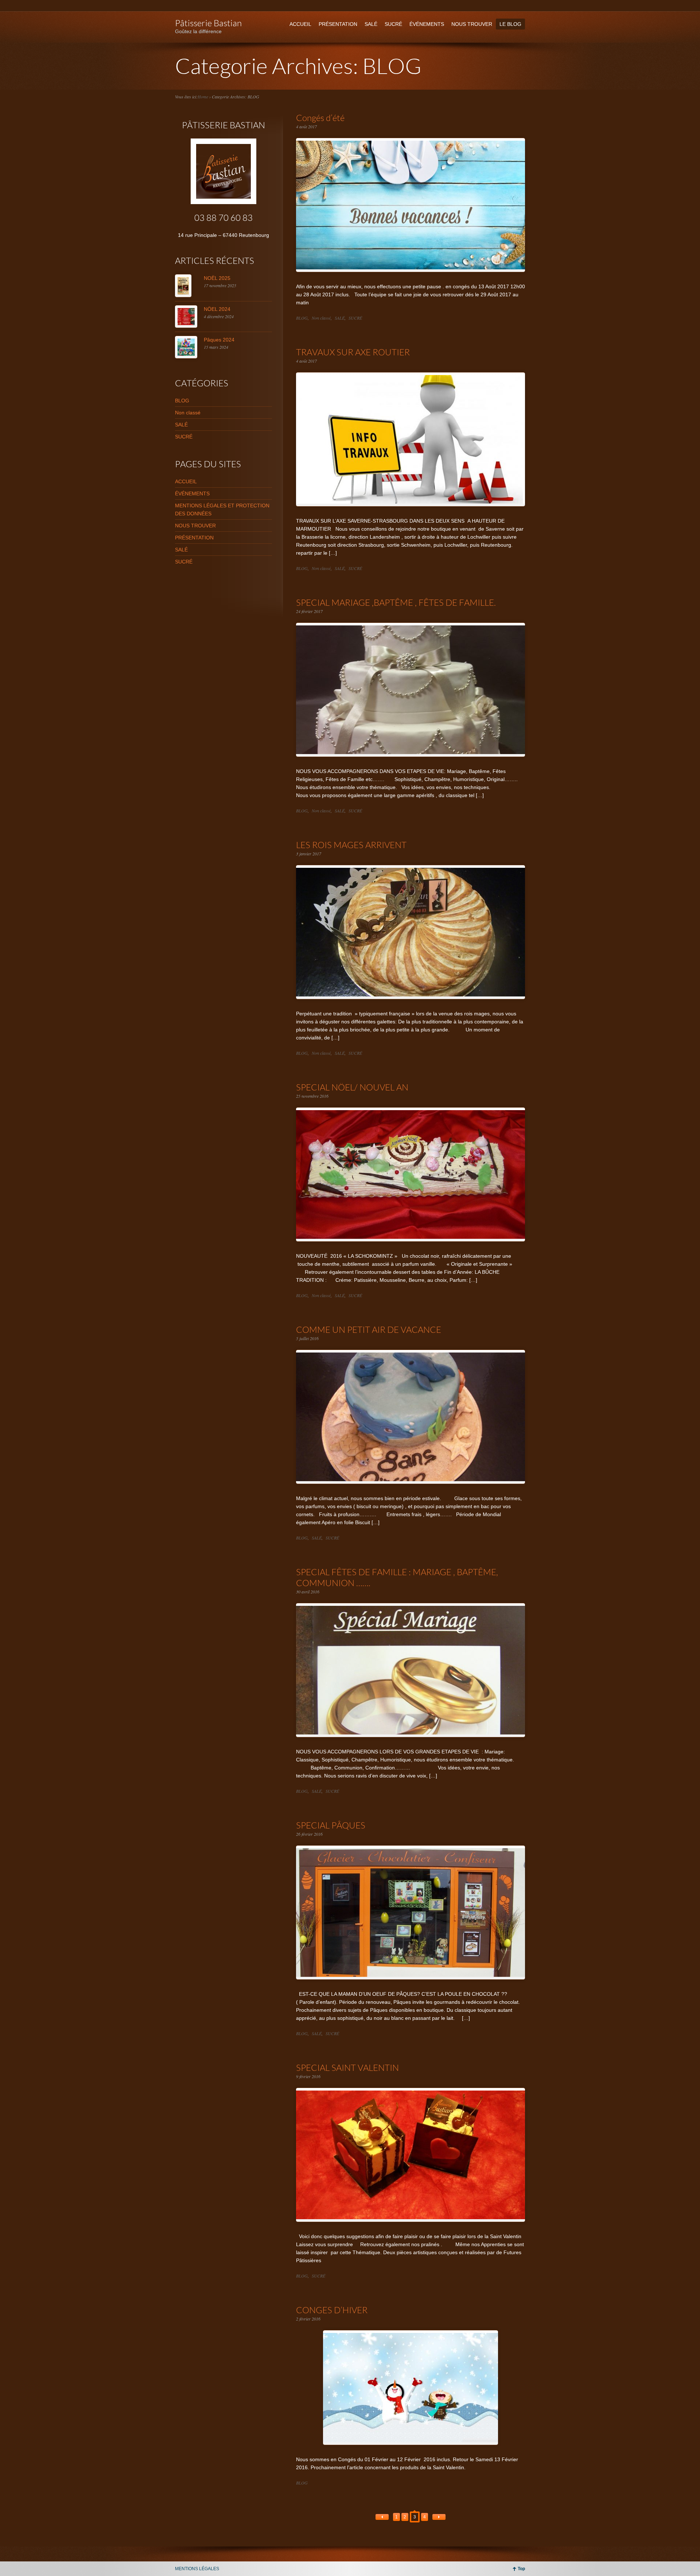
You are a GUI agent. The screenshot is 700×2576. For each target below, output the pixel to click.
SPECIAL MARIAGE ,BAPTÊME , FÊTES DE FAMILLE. (396, 602)
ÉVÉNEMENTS (427, 24)
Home (203, 97)
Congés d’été (320, 118)
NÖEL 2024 (217, 309)
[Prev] (382, 2517)
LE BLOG (510, 24)
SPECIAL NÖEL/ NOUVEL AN (352, 1087)
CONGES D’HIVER (332, 2310)
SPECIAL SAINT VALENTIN (347, 2067)
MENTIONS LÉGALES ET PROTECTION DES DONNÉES (222, 510)
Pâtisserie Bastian (208, 23)
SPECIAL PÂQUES (331, 1825)
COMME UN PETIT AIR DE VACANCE (369, 1329)
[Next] (439, 2517)
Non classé (321, 318)
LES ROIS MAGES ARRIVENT (351, 845)
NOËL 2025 (217, 278)
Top (521, 2569)
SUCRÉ (393, 24)
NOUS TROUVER (472, 24)
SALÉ (371, 24)
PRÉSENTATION (338, 24)
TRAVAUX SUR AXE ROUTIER (353, 352)
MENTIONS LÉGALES (197, 2569)
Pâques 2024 (219, 340)
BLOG (302, 318)
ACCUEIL (300, 24)
